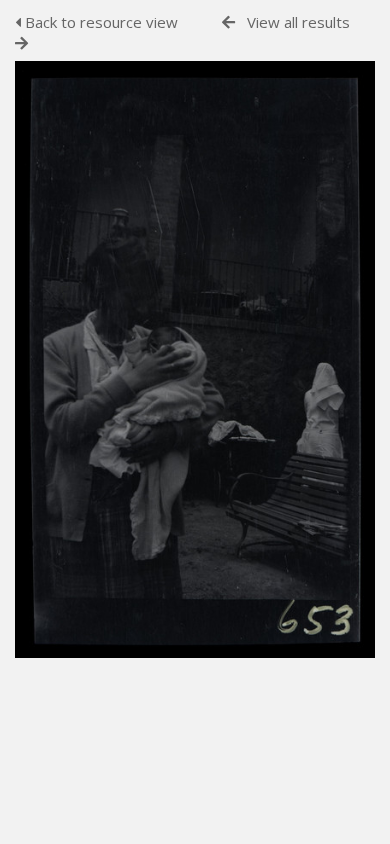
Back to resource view (99, 22)
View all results (298, 22)
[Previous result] (228, 22)
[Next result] (21, 43)
